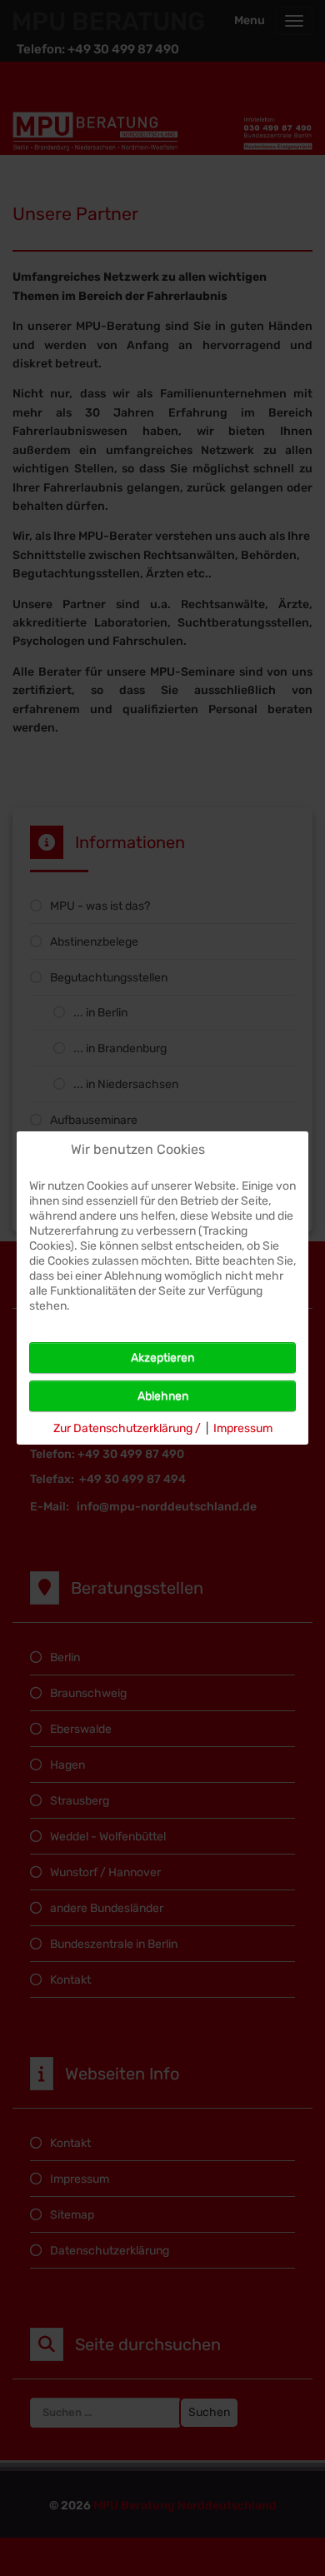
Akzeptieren (162, 1358)
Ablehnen (163, 1396)
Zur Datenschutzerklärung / (127, 1428)
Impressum (243, 1428)
